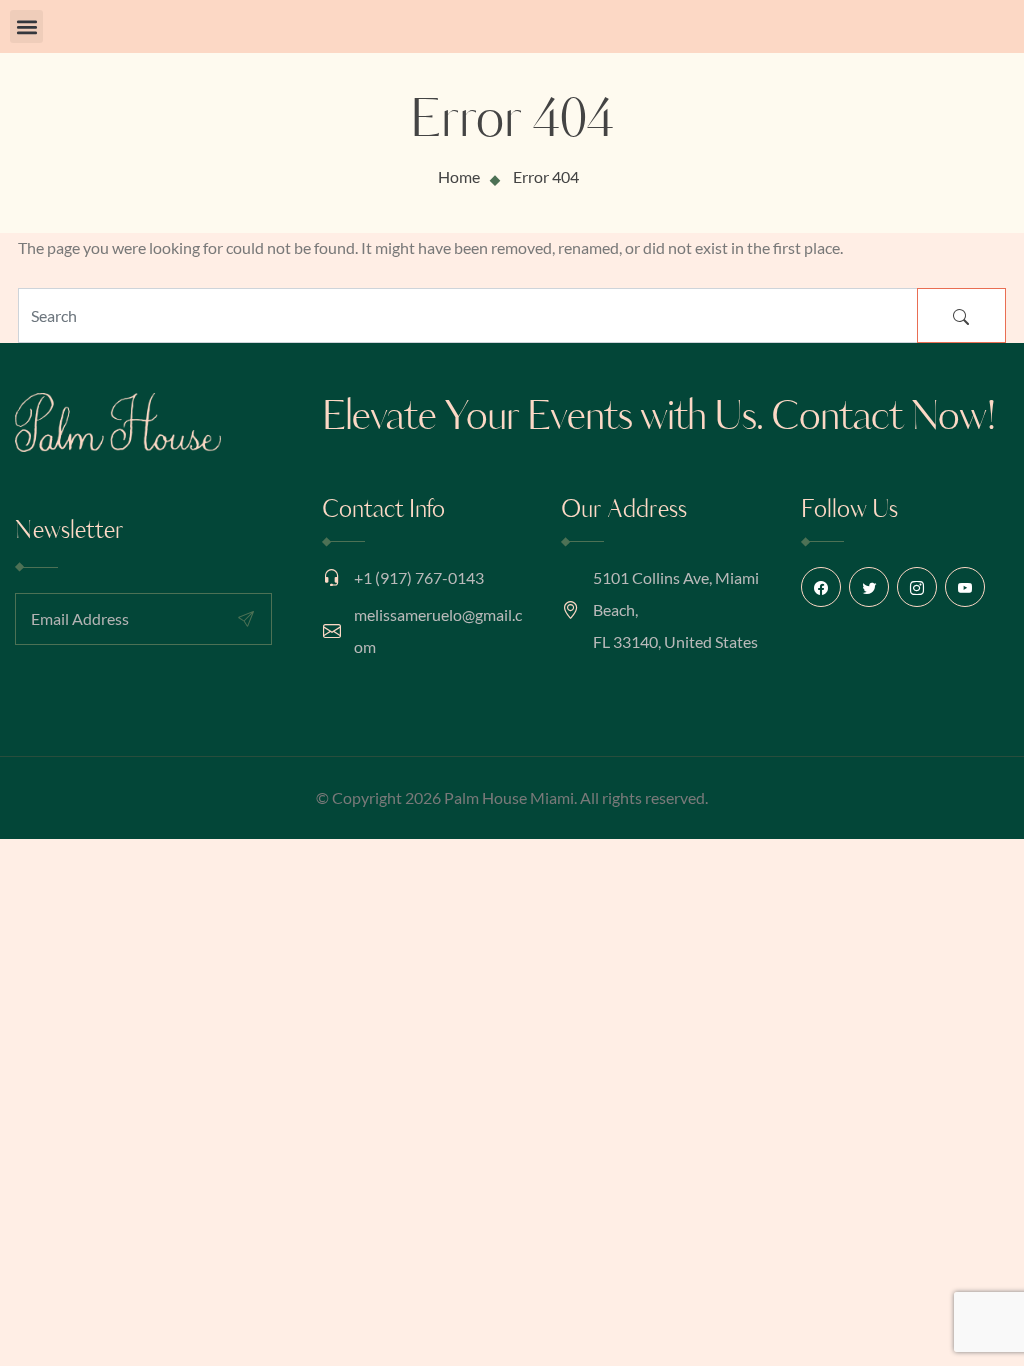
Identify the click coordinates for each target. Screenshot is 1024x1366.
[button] (26, 26)
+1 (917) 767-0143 (419, 577)
